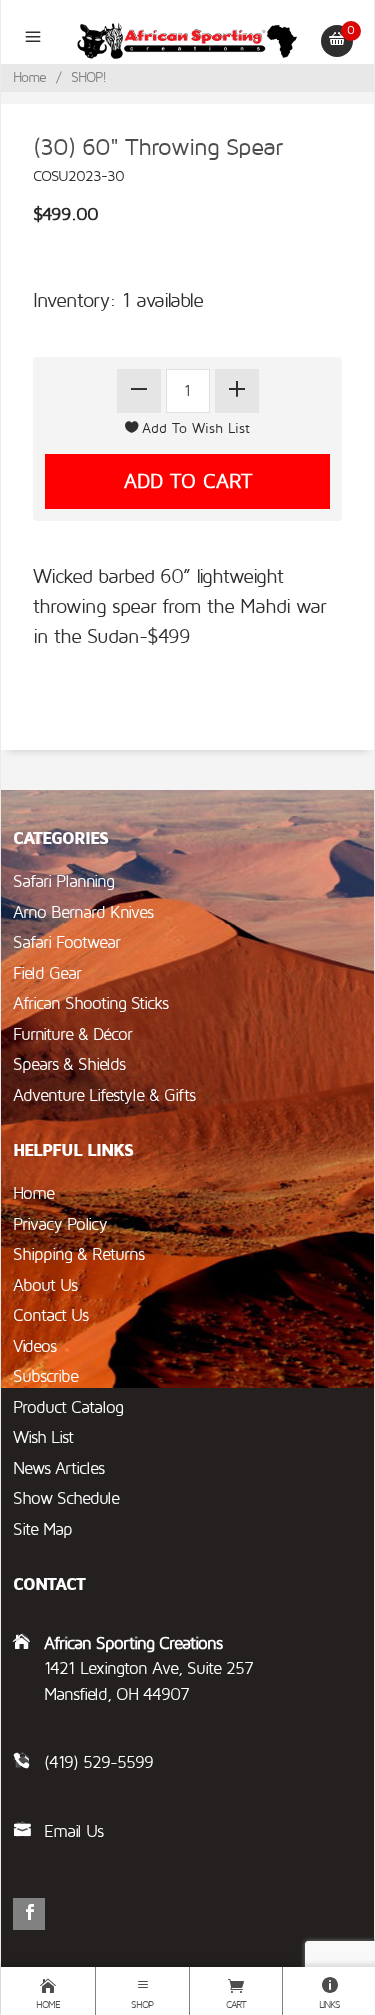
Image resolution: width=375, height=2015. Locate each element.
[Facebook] (29, 1914)
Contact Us (50, 1315)
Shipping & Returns (78, 1254)
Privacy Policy (60, 1224)
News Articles (58, 1468)
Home (29, 77)
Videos (34, 1346)
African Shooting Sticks (90, 1003)
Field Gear (47, 973)
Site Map (42, 1529)
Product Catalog (68, 1407)
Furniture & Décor (72, 1034)
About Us (45, 1285)
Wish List (43, 1437)
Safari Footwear (66, 942)
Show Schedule (66, 1498)
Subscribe (45, 1376)
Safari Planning (63, 881)
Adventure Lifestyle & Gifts (104, 1095)
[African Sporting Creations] (187, 40)
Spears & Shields (69, 1064)
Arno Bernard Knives (83, 912)
